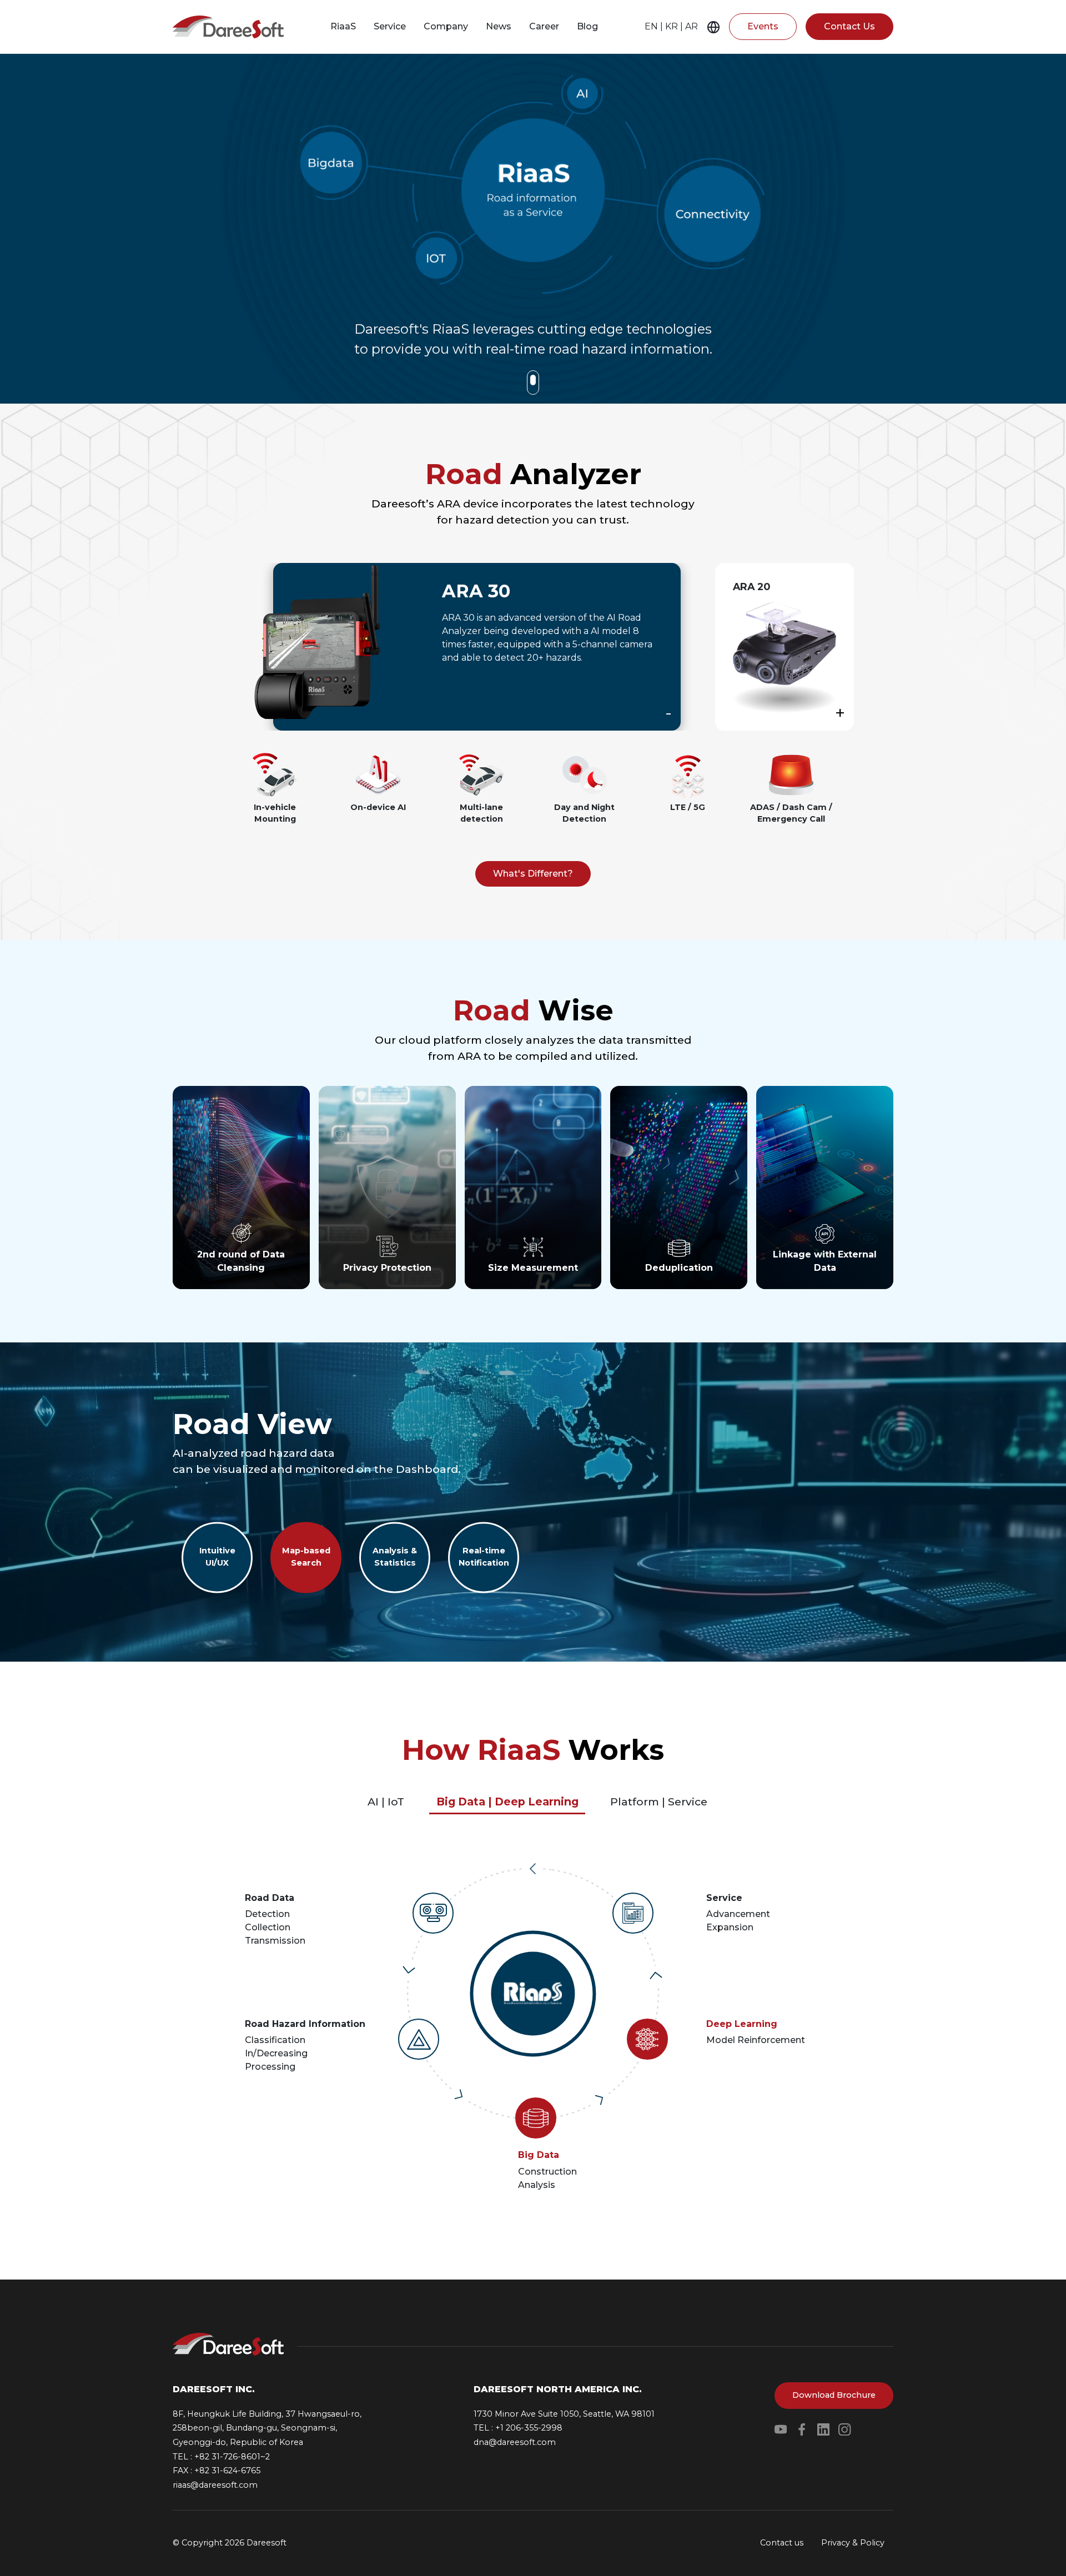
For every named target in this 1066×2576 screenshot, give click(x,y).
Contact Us (849, 26)
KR (672, 26)
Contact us (782, 2543)
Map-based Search (306, 1557)
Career (544, 26)
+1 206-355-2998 (529, 2428)
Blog (587, 26)
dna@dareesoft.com (515, 2442)
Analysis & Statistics (395, 1557)
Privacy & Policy (853, 2543)
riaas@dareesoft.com (215, 2485)
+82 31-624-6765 (227, 2471)
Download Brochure (834, 2395)
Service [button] (390, 26)
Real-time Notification (484, 1557)
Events (763, 26)
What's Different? (533, 874)
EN (651, 26)
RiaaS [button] (343, 26)
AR (692, 26)
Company (446, 26)
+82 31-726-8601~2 (232, 2457)
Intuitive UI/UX (217, 1557)
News (499, 26)
